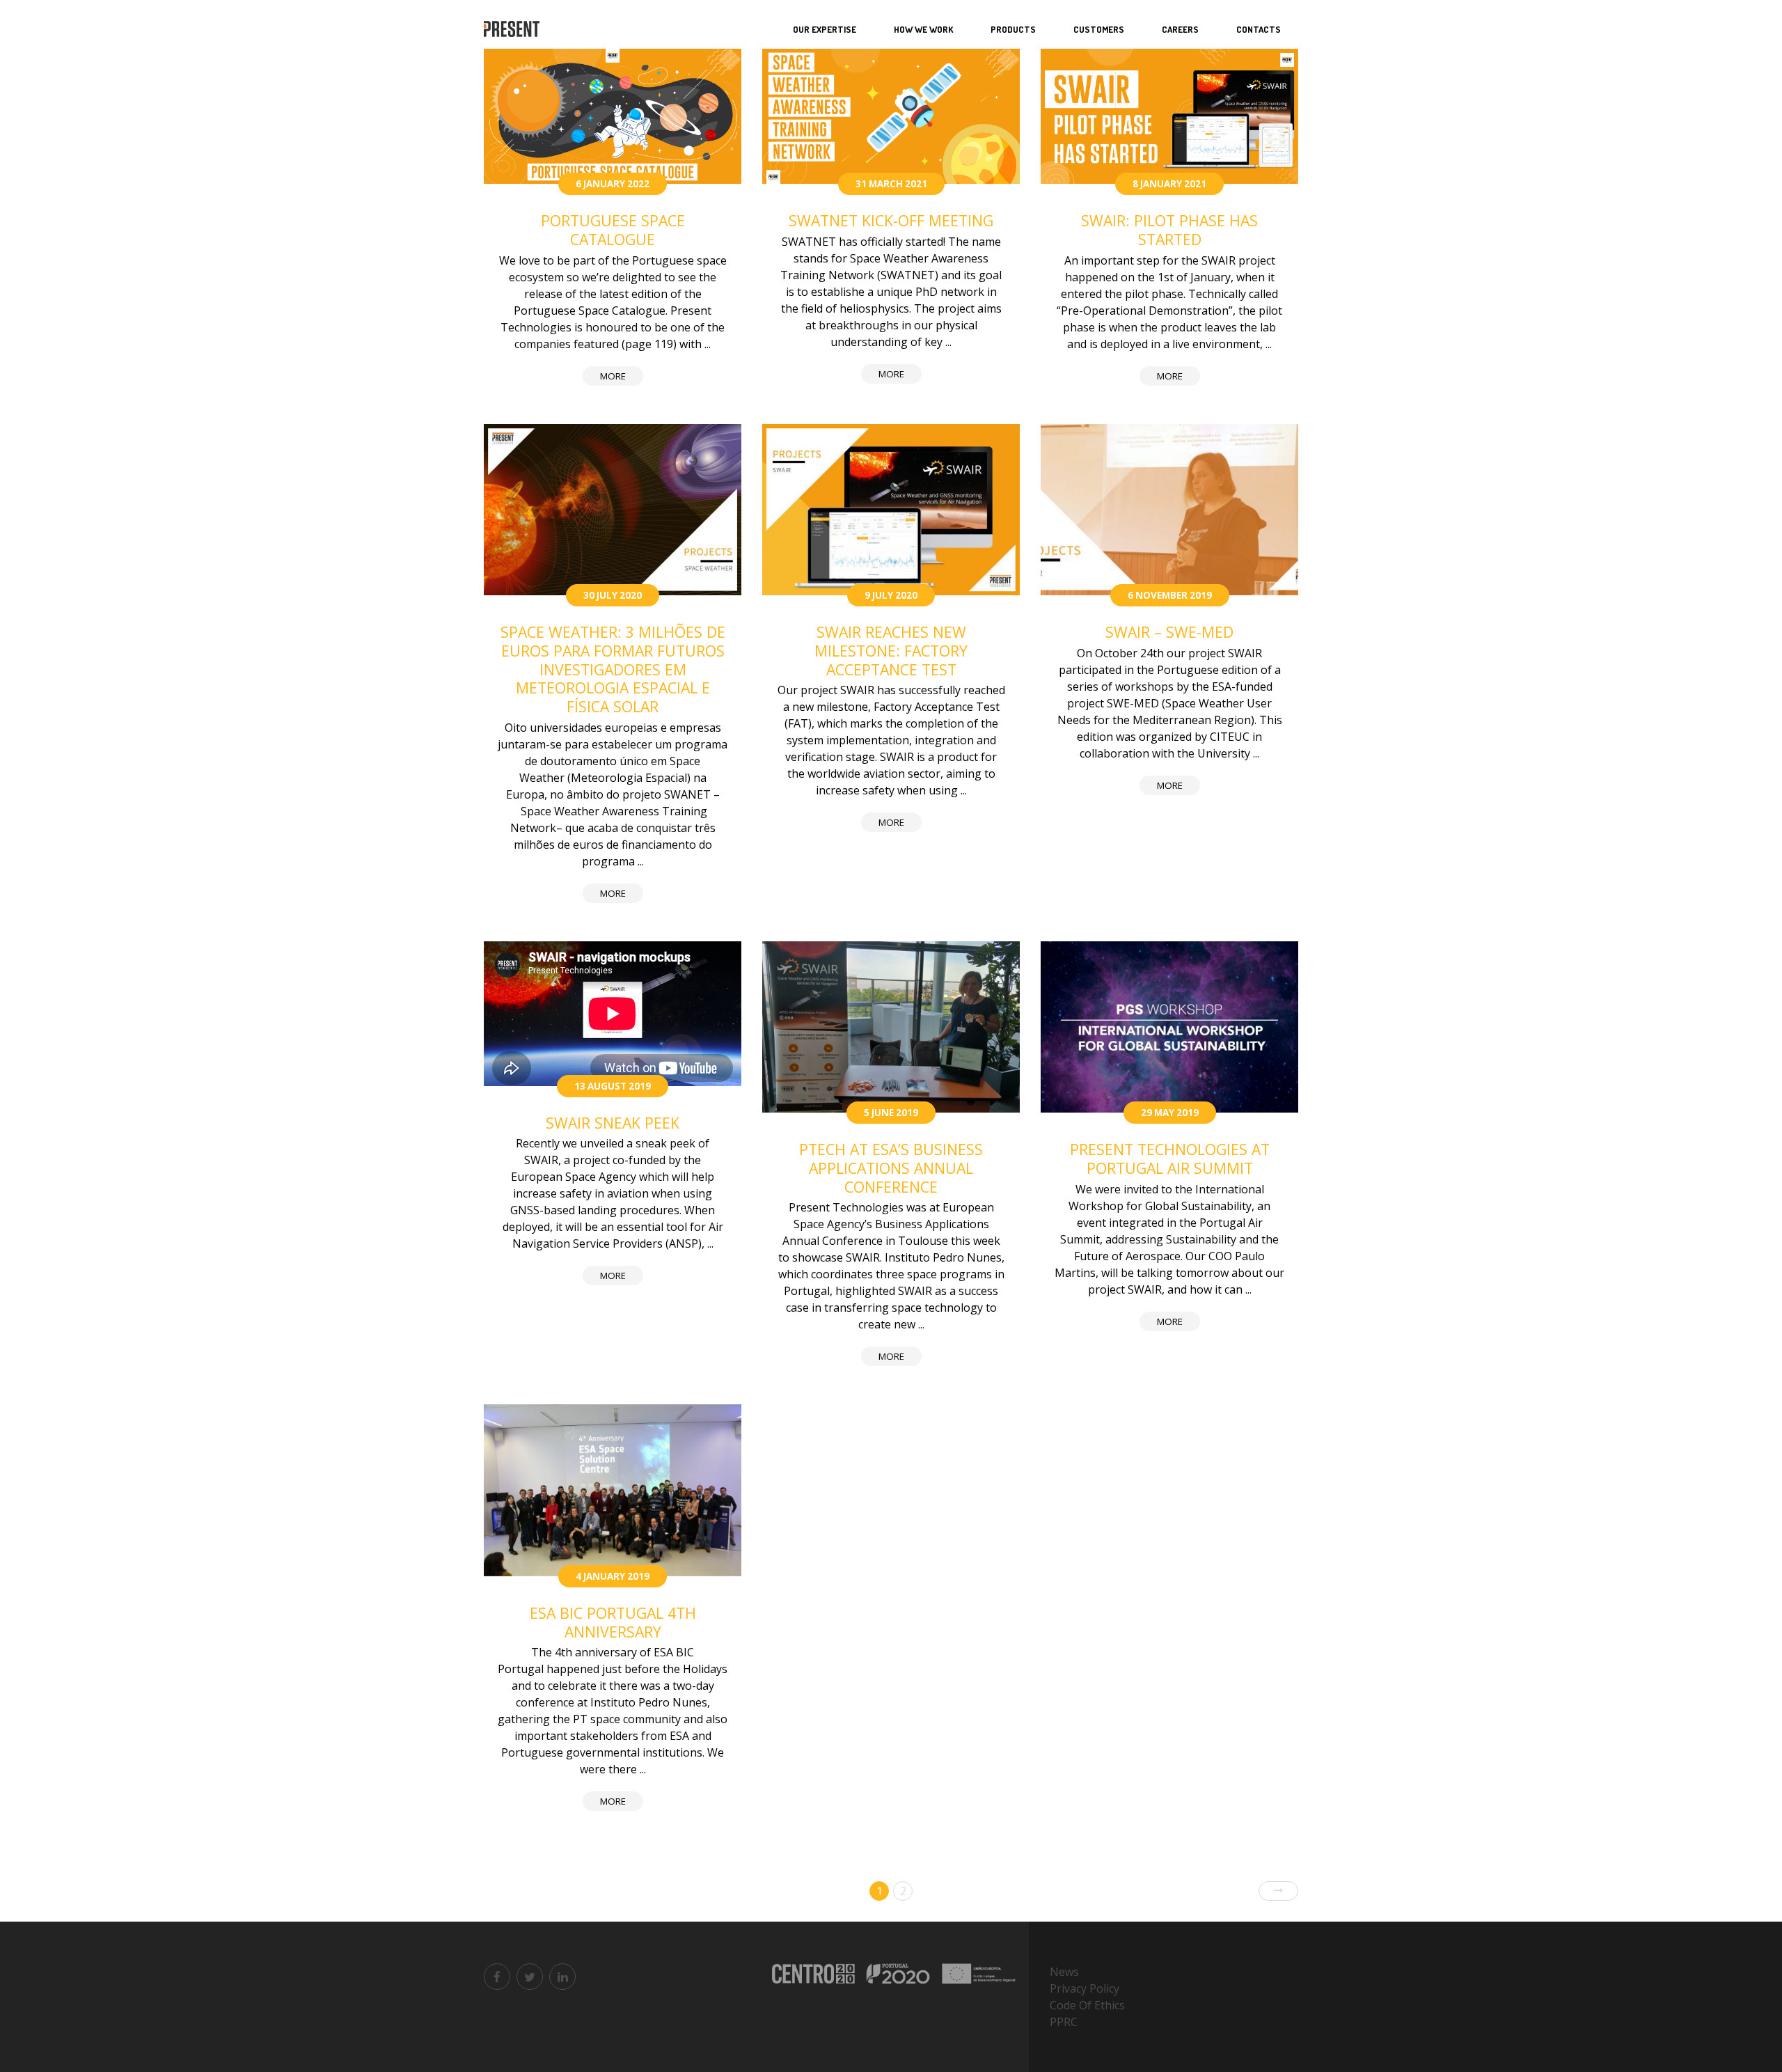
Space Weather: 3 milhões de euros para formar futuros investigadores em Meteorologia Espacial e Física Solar (613, 669)
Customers (1099, 29)
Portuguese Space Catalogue (613, 230)
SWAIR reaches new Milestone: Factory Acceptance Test (891, 650)
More (613, 376)
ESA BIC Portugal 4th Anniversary (613, 1622)
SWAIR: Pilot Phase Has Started (1169, 230)
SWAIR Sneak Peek (613, 1123)
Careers (1180, 29)
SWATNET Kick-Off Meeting (891, 220)
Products (1013, 29)
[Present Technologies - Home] (513, 30)
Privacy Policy (1085, 1988)
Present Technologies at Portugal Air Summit (1170, 1159)
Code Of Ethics (1087, 2005)
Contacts (1259, 29)
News (1064, 1972)
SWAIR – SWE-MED (1169, 632)
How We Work (923, 29)
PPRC (1064, 2022)
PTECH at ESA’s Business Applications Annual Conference (891, 1168)
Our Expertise (825, 29)
